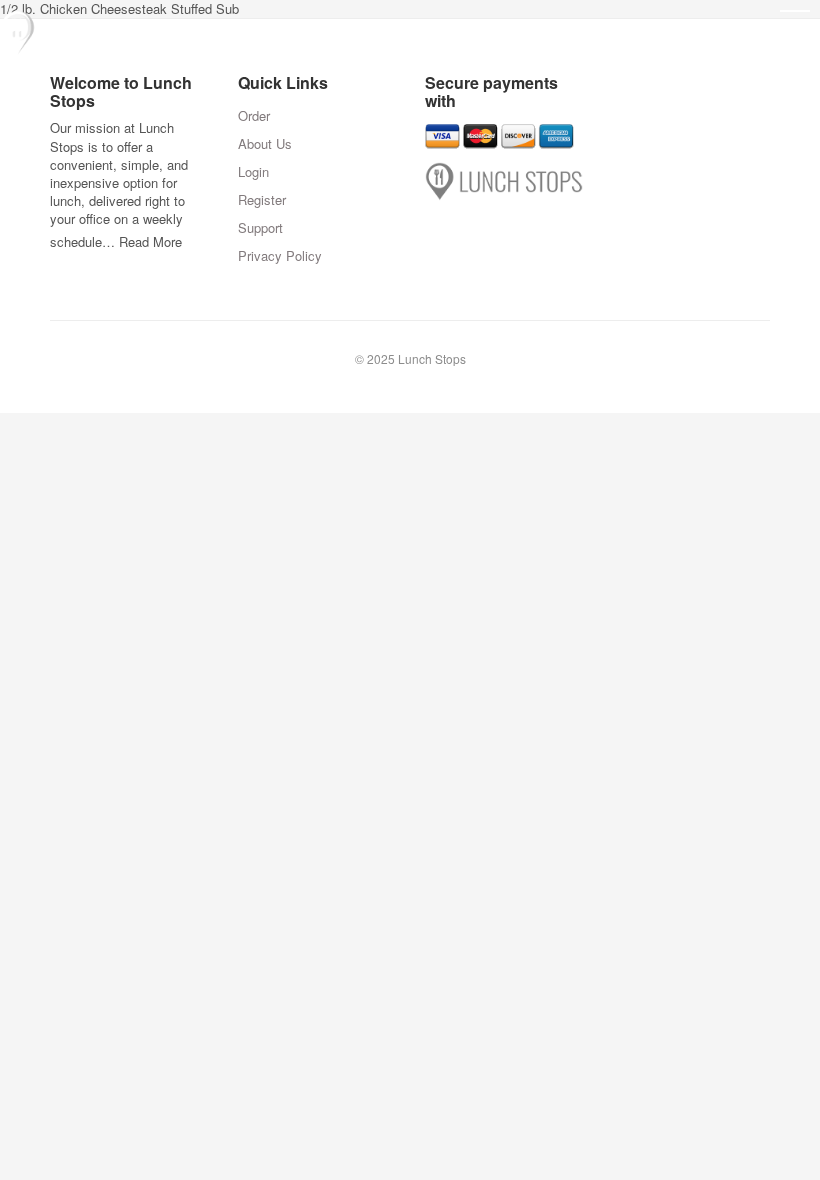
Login (253, 171)
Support (260, 227)
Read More (150, 241)
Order (254, 115)
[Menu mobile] (795, 25)
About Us (265, 143)
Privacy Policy (280, 255)
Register (262, 199)
